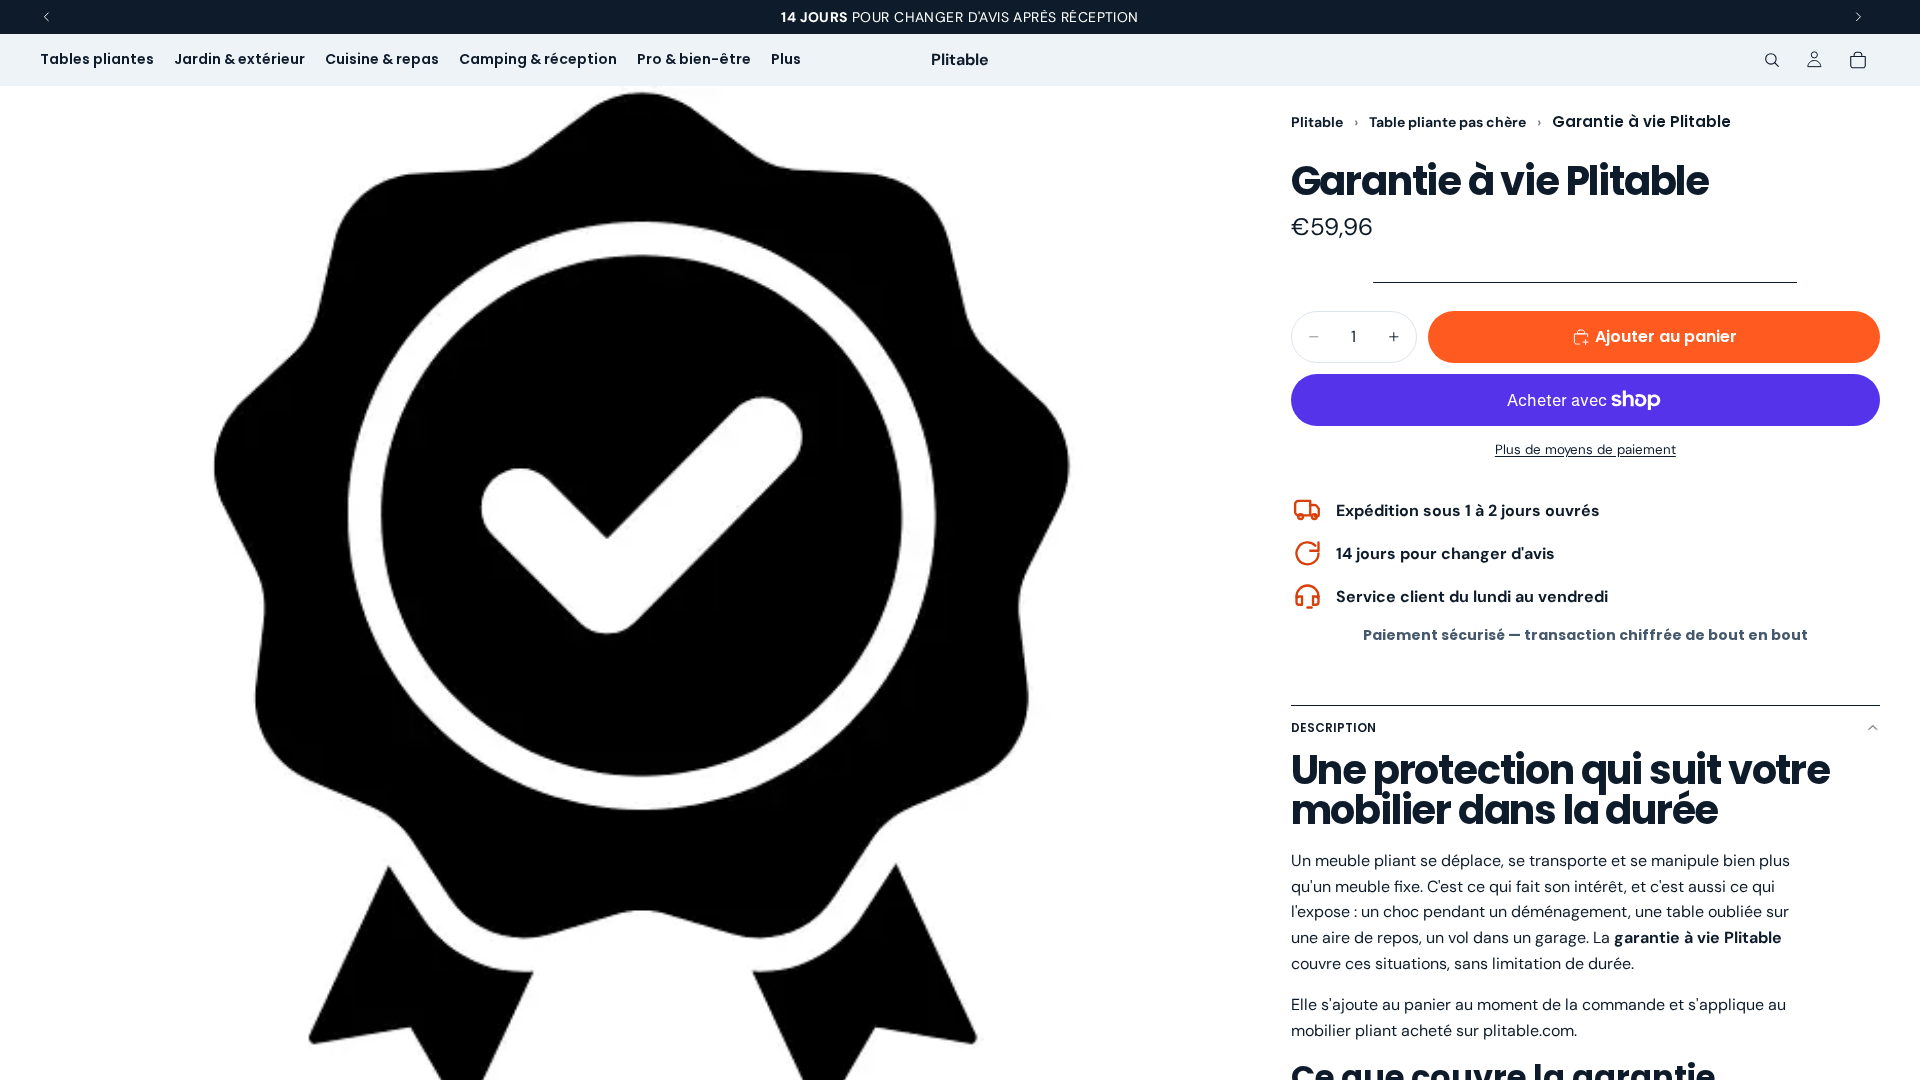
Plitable (1317, 122)
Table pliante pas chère (1449, 122)
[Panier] (1858, 60)
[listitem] (786, 60)
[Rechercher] (1772, 60)
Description (1333, 727)
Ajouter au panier (1666, 336)
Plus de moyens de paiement (1585, 449)
